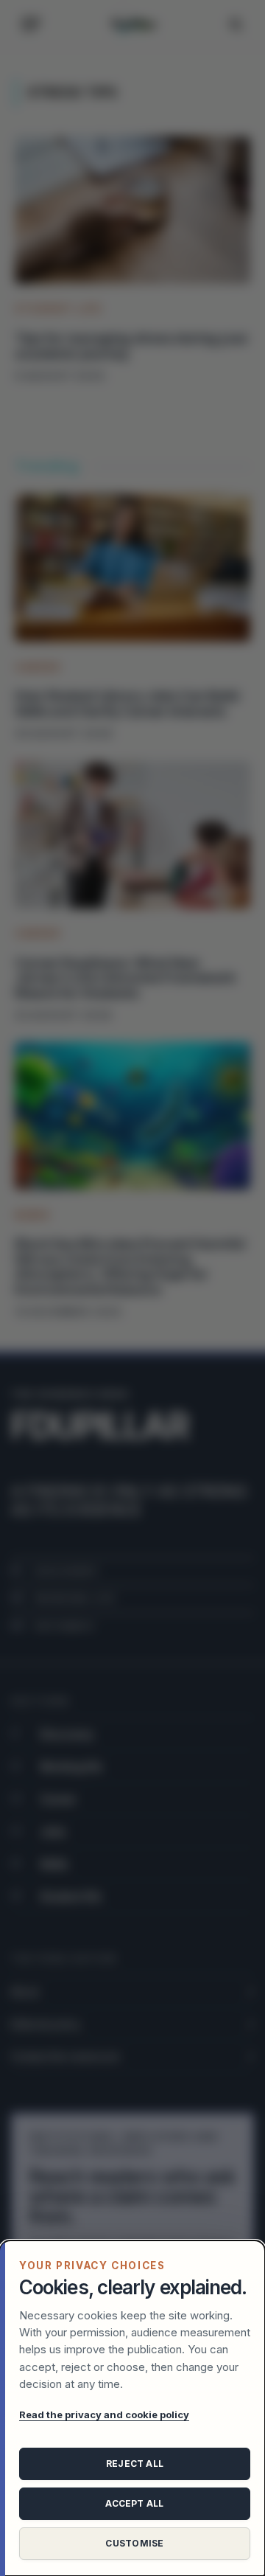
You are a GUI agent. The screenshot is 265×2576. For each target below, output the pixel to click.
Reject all (135, 2464)
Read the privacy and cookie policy (104, 2414)
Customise (134, 2543)
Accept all (134, 2503)
